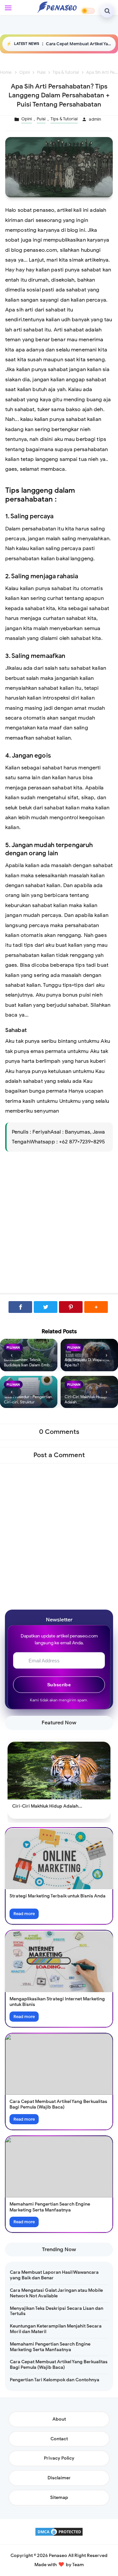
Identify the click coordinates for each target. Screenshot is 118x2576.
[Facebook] (20, 1307)
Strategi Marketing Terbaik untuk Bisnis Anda (58, 1896)
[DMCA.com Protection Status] (59, 2531)
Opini (27, 119)
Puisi (41, 119)
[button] (96, 1307)
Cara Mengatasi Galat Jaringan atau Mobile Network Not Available (56, 2293)
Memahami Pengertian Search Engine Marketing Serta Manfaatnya (50, 2207)
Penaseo (58, 2556)
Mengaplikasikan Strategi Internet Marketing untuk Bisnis (57, 2002)
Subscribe (59, 1685)
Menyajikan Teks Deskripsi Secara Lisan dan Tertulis (57, 2311)
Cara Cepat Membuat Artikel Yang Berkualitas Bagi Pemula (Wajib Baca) (79, 44)
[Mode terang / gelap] (88, 11)
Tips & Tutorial (64, 119)
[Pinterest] (71, 1307)
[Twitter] (46, 1307)
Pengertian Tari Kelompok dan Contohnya (55, 2380)
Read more (24, 1914)
